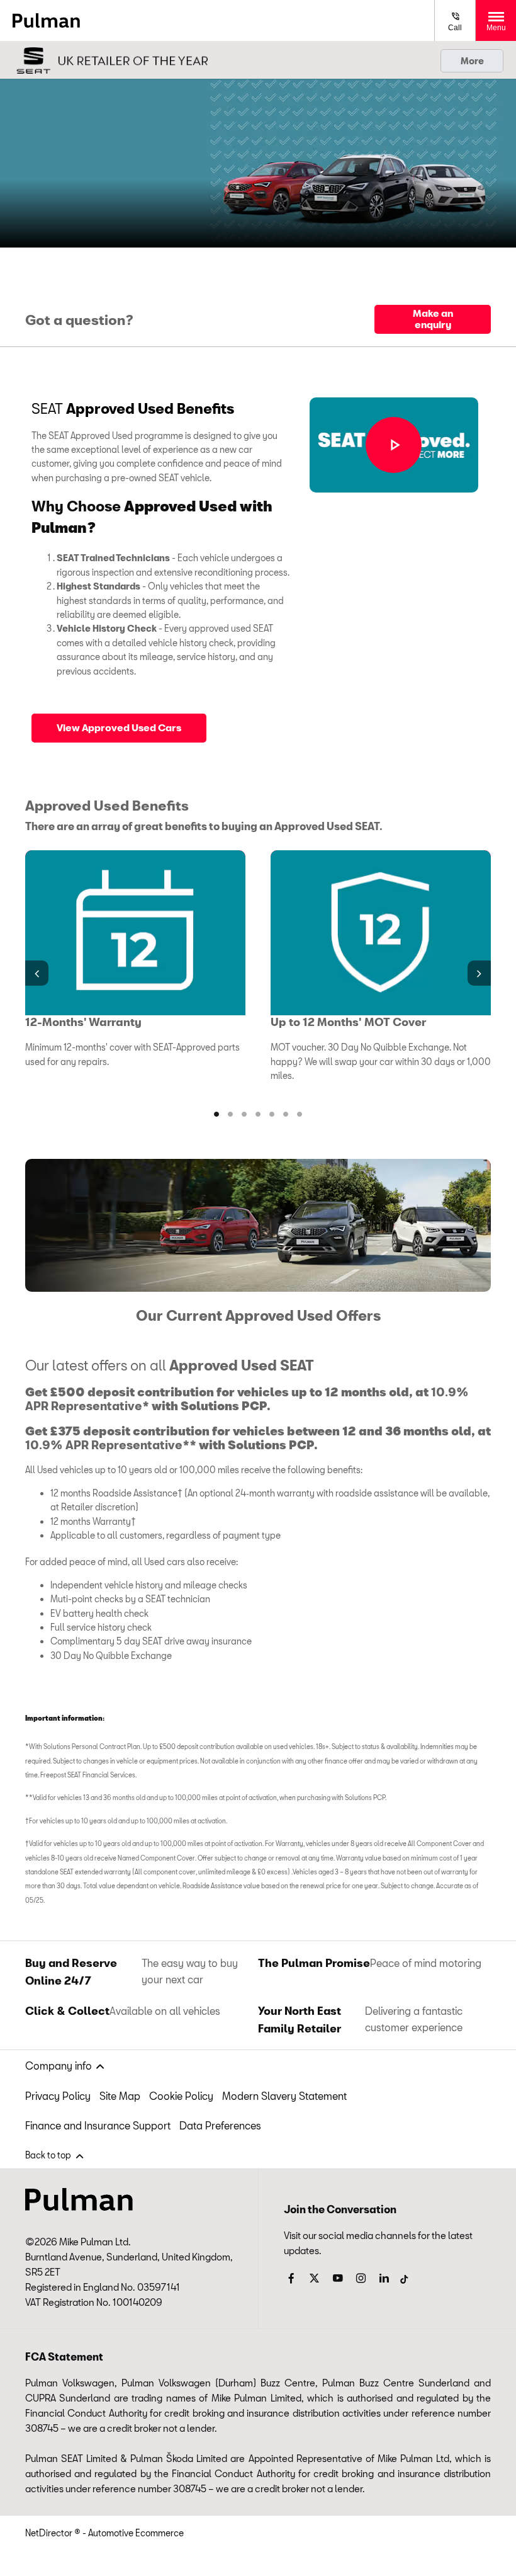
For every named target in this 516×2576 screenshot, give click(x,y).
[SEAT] (110, 60)
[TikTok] (404, 2276)
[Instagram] (361, 2278)
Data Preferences (220, 2125)
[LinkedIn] (384, 2278)
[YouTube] (338, 2278)
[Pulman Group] (46, 20)
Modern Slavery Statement (284, 2096)
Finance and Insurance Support (98, 2125)
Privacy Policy (58, 2096)
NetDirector (50, 2533)
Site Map (120, 2096)
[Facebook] (291, 2278)
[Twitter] (314, 2278)
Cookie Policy (181, 2096)
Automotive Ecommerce (136, 2533)
